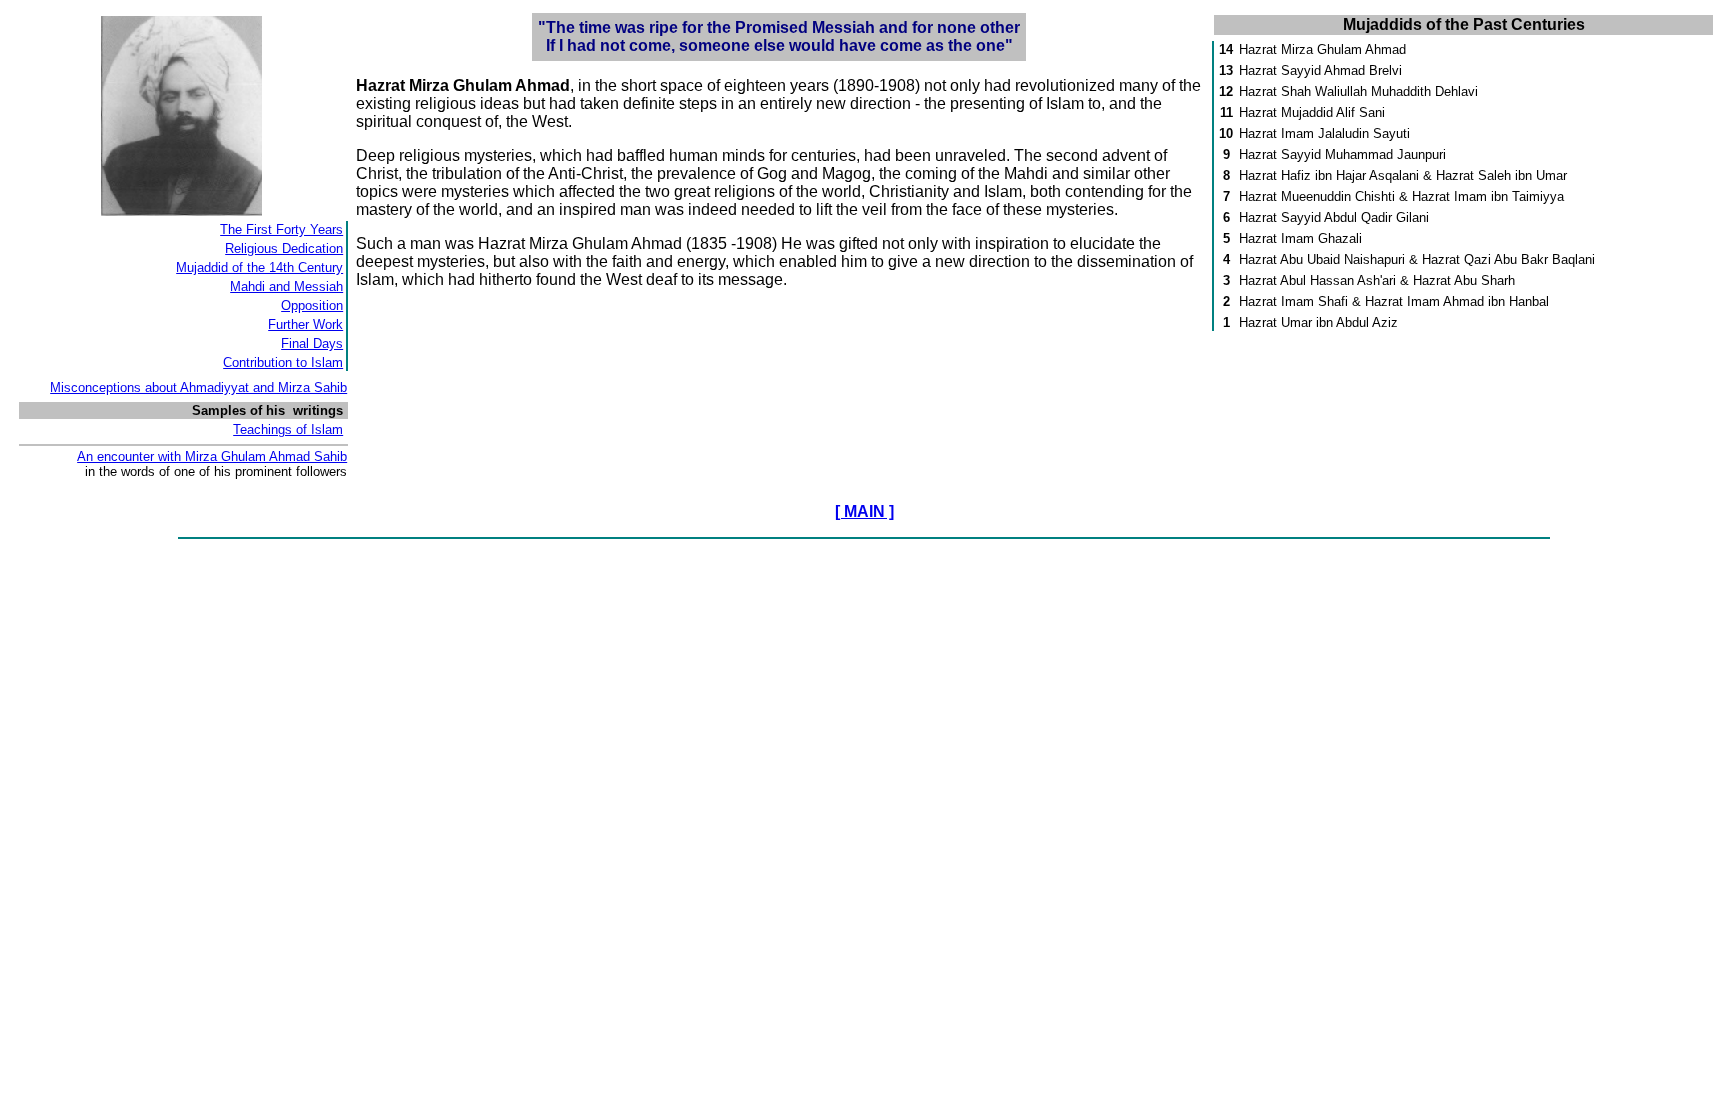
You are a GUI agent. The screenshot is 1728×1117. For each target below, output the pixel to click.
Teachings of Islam (288, 429)
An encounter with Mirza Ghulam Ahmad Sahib (212, 456)
